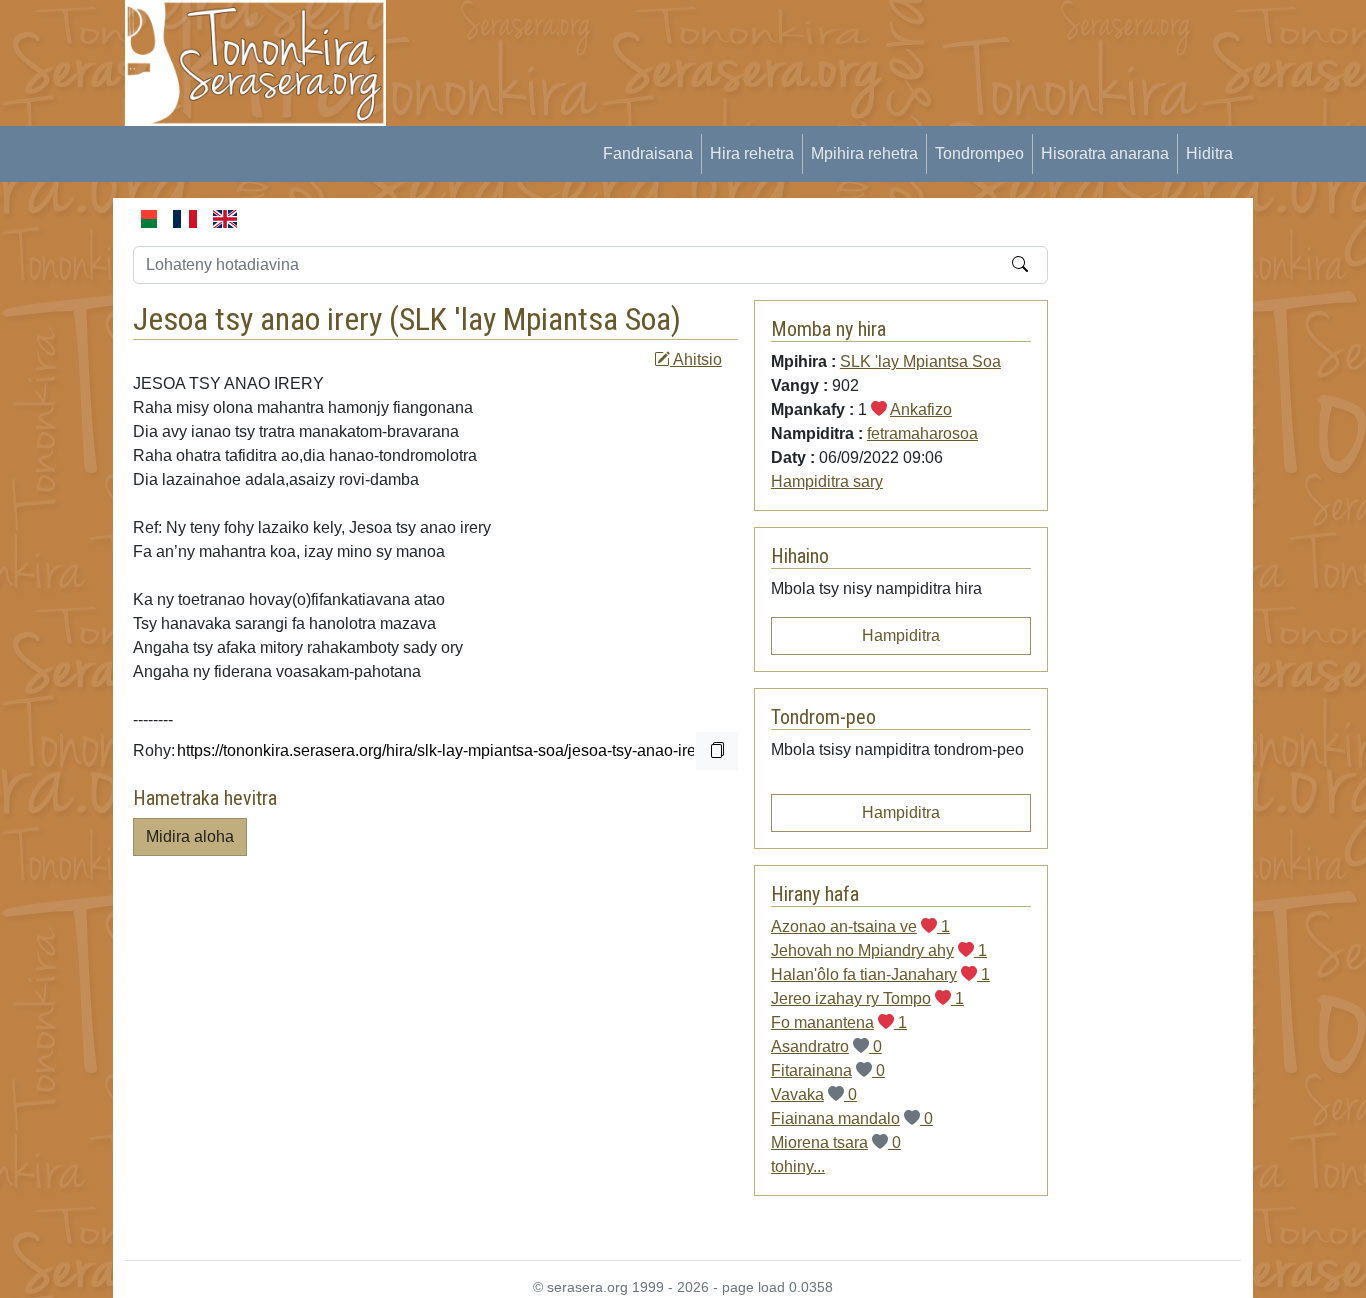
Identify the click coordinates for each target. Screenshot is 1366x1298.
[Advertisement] (774, 45)
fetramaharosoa (922, 433)
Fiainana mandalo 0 (852, 1118)
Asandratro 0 (826, 1046)
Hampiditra (901, 635)
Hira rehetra (752, 153)
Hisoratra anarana (1105, 153)
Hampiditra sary (827, 481)
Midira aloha (190, 836)
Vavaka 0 (814, 1094)
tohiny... (798, 1166)
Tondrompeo (979, 153)
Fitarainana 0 (828, 1070)
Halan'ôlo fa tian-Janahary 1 (880, 974)
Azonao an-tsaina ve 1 (860, 926)
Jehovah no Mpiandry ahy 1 (879, 950)
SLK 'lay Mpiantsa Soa (535, 319)
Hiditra (1209, 153)
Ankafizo (921, 409)
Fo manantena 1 (839, 1022)
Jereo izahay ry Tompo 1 (867, 998)
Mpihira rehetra (864, 153)
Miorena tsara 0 (836, 1142)
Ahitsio (696, 359)
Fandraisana (648, 153)
